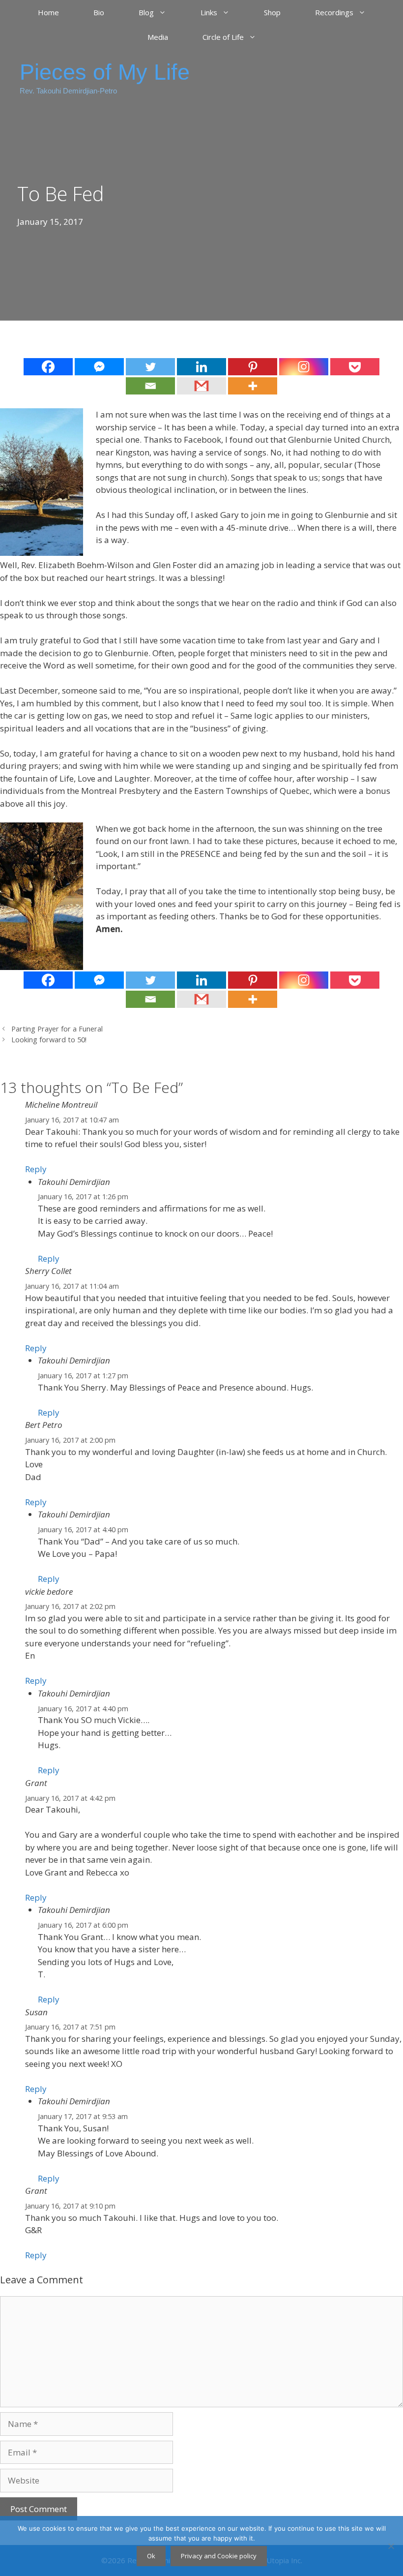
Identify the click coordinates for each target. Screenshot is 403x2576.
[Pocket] (355, 367)
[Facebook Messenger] (99, 367)
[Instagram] (304, 367)
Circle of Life (223, 37)
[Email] (150, 386)
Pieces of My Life (105, 72)
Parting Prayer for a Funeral (57, 1029)
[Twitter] (150, 367)
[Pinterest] (253, 367)
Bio (99, 12)
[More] (253, 386)
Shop (272, 12)
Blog (146, 12)
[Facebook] (48, 367)
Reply (36, 1169)
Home (48, 12)
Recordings (334, 12)
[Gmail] (201, 386)
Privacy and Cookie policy (219, 2556)
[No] (391, 2546)
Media (158, 37)
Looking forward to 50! (49, 1040)
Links (209, 12)
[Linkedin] (201, 367)
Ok (151, 2556)
